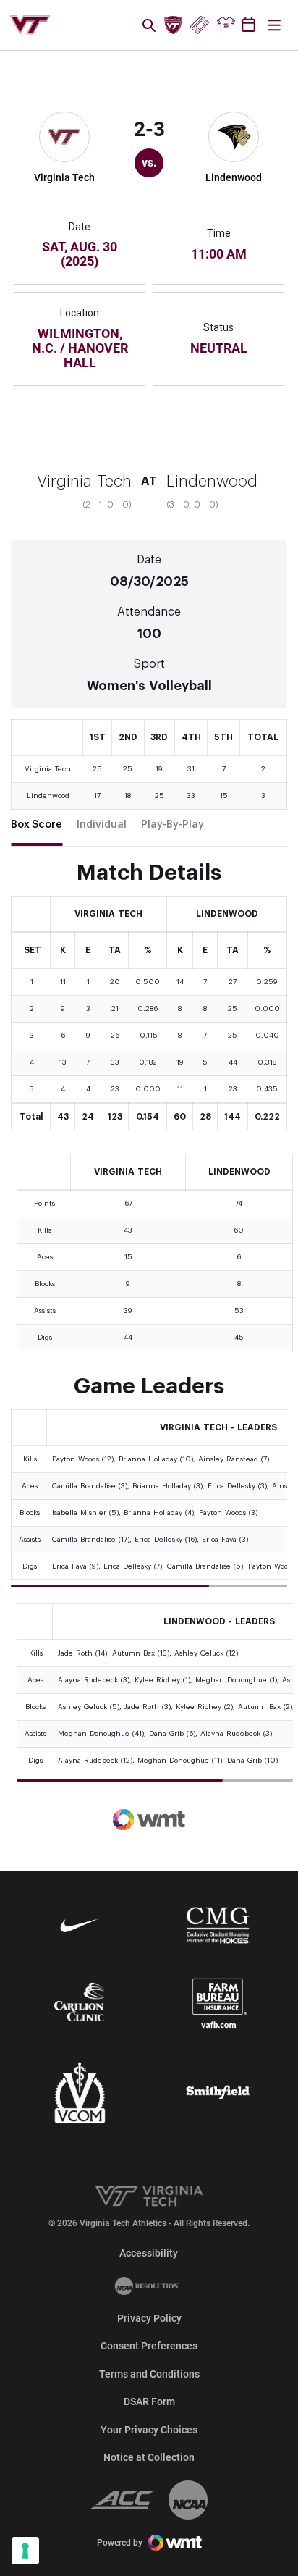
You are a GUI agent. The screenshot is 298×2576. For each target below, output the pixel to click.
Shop (226, 25)
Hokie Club (174, 25)
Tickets (199, 25)
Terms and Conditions (149, 2374)
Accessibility (149, 2253)
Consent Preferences (149, 2346)
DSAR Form (149, 2401)
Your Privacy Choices (149, 2430)
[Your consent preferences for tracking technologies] (25, 2551)
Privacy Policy (149, 2318)
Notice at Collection (149, 2457)
